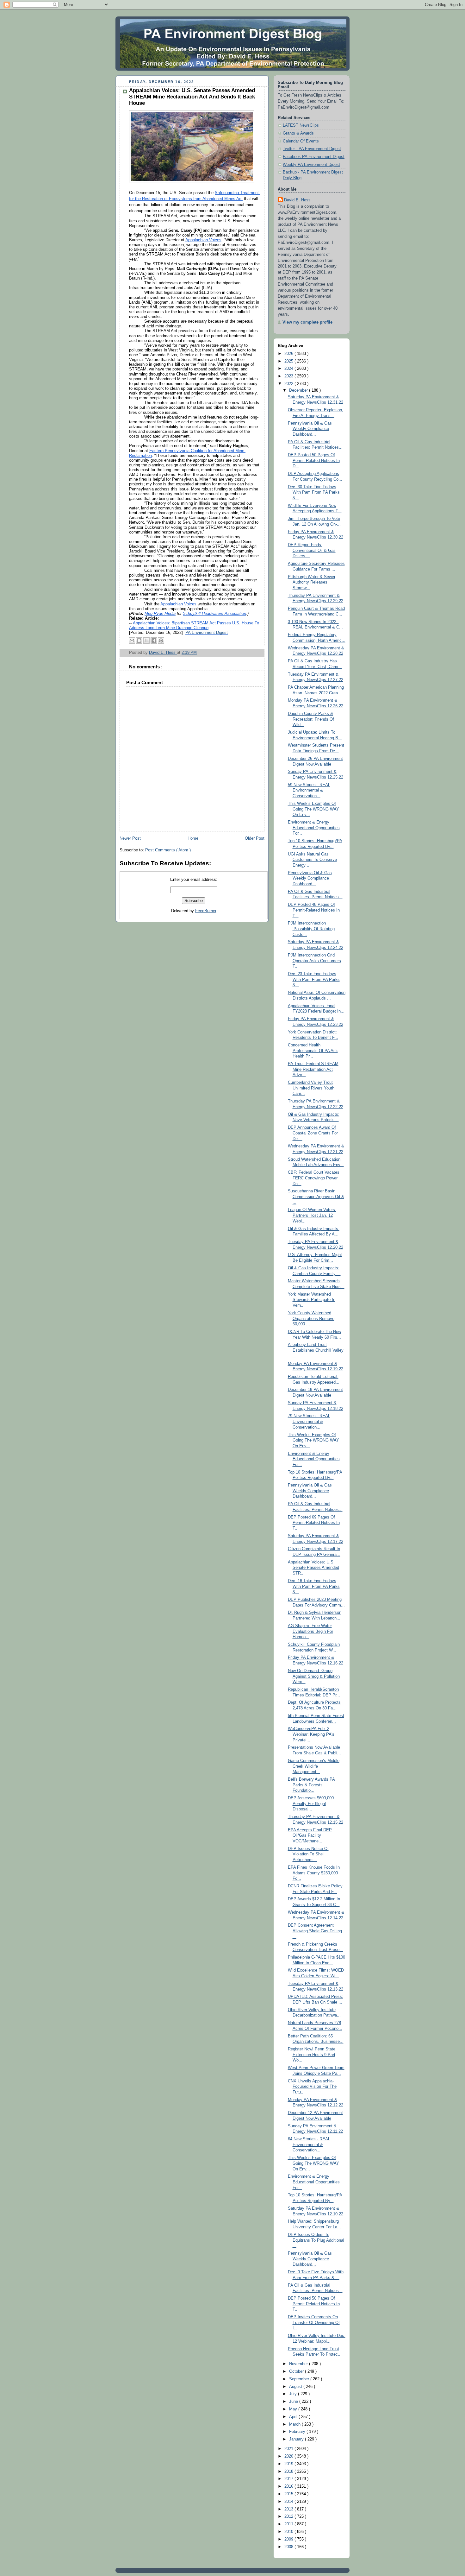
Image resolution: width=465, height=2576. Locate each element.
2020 (289, 2456)
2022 (289, 384)
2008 (289, 2547)
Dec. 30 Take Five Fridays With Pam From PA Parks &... (314, 492)
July (294, 2394)
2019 (289, 2464)
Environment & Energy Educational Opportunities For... (314, 828)
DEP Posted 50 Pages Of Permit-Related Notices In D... (314, 461)
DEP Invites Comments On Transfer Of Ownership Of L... (314, 2323)
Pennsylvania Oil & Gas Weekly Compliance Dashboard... (310, 429)
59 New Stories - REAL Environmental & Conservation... (309, 790)
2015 (289, 2494)
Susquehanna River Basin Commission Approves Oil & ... (316, 1197)
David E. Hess (297, 200)
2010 (289, 2532)
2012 (289, 2516)
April (294, 2417)
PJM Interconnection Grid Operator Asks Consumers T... (314, 961)
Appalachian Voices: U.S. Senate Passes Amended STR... (313, 1568)
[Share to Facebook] (154, 641)
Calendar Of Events (301, 141)
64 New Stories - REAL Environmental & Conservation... (309, 2145)
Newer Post (130, 838)
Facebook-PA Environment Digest (314, 157)
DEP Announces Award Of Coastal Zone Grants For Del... (313, 1133)
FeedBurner (206, 911)
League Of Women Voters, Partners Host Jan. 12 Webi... (312, 1215)
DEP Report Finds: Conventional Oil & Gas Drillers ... (312, 550)
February (298, 2432)
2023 (289, 376)
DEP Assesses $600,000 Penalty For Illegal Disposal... (311, 1804)
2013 (289, 2509)
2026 (289, 354)
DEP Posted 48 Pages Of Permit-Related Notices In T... (314, 910)
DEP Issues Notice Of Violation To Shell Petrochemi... (308, 1854)
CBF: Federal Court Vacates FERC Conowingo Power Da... (314, 1178)
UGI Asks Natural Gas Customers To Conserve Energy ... (312, 860)
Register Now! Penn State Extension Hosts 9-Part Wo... (312, 2055)
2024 (289, 369)
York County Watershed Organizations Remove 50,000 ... (311, 1319)
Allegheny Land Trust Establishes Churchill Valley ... (316, 1350)
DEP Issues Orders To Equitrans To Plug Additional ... (316, 2240)
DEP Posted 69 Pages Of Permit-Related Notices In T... (314, 1523)
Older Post (255, 838)
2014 (289, 2502)
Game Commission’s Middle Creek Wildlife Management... (314, 1766)
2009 (289, 2539)
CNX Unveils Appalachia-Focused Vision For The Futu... (312, 2087)
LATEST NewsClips (301, 125)
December (299, 390)
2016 (289, 2486)
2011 (289, 2524)
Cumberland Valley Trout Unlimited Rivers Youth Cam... (311, 1088)
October (297, 2371)
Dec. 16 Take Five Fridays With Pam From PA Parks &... (314, 1586)
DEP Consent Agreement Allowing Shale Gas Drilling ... (315, 1931)
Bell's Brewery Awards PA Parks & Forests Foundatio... (311, 1785)
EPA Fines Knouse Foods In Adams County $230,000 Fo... (314, 1873)
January (297, 2439)
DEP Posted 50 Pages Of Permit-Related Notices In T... (314, 2304)
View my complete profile (307, 322)
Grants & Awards (298, 133)
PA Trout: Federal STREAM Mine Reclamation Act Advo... (313, 1069)
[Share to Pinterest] (161, 641)
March (295, 2424)
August (296, 2387)
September (300, 2379)
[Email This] (132, 641)
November (299, 2364)
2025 (289, 361)
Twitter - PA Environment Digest (312, 149)
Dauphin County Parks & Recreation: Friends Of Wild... (311, 719)
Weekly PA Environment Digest (311, 165)
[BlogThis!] (139, 641)
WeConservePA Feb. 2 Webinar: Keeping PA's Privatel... (311, 1734)
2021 (289, 2449)
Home (193, 838)
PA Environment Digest (207, 633)
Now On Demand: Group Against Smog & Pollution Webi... (314, 1676)
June (294, 2402)
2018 (289, 2472)
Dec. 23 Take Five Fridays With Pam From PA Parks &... (314, 979)
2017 (289, 2479)
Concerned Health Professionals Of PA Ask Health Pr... (313, 1051)
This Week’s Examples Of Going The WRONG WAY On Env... (313, 809)
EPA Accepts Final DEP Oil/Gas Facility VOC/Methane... (310, 1836)
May (294, 2409)
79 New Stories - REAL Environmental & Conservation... (309, 1421)
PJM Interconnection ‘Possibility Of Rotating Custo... (311, 929)
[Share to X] (146, 641)
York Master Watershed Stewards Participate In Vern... (312, 1300)
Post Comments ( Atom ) (168, 850)
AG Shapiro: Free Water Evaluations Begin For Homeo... (310, 1631)
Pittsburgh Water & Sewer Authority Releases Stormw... (312, 582)
